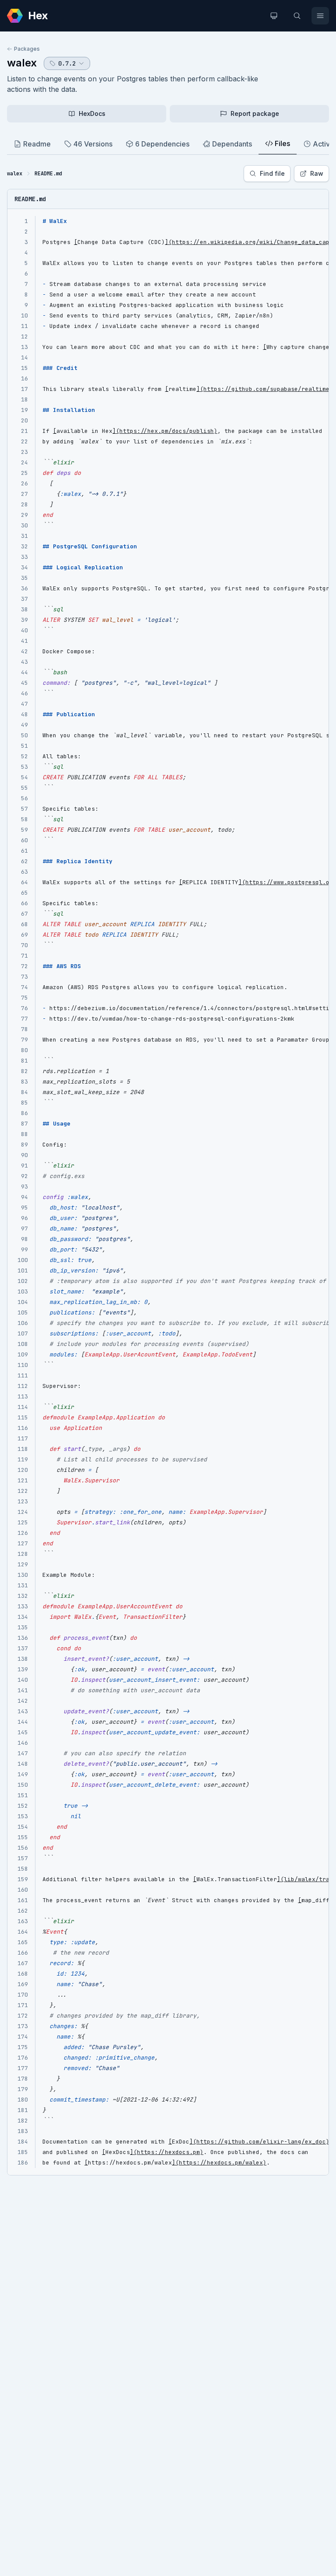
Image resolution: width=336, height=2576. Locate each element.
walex (22, 63)
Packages (27, 49)
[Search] (297, 16)
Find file (272, 173)
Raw (317, 173)
